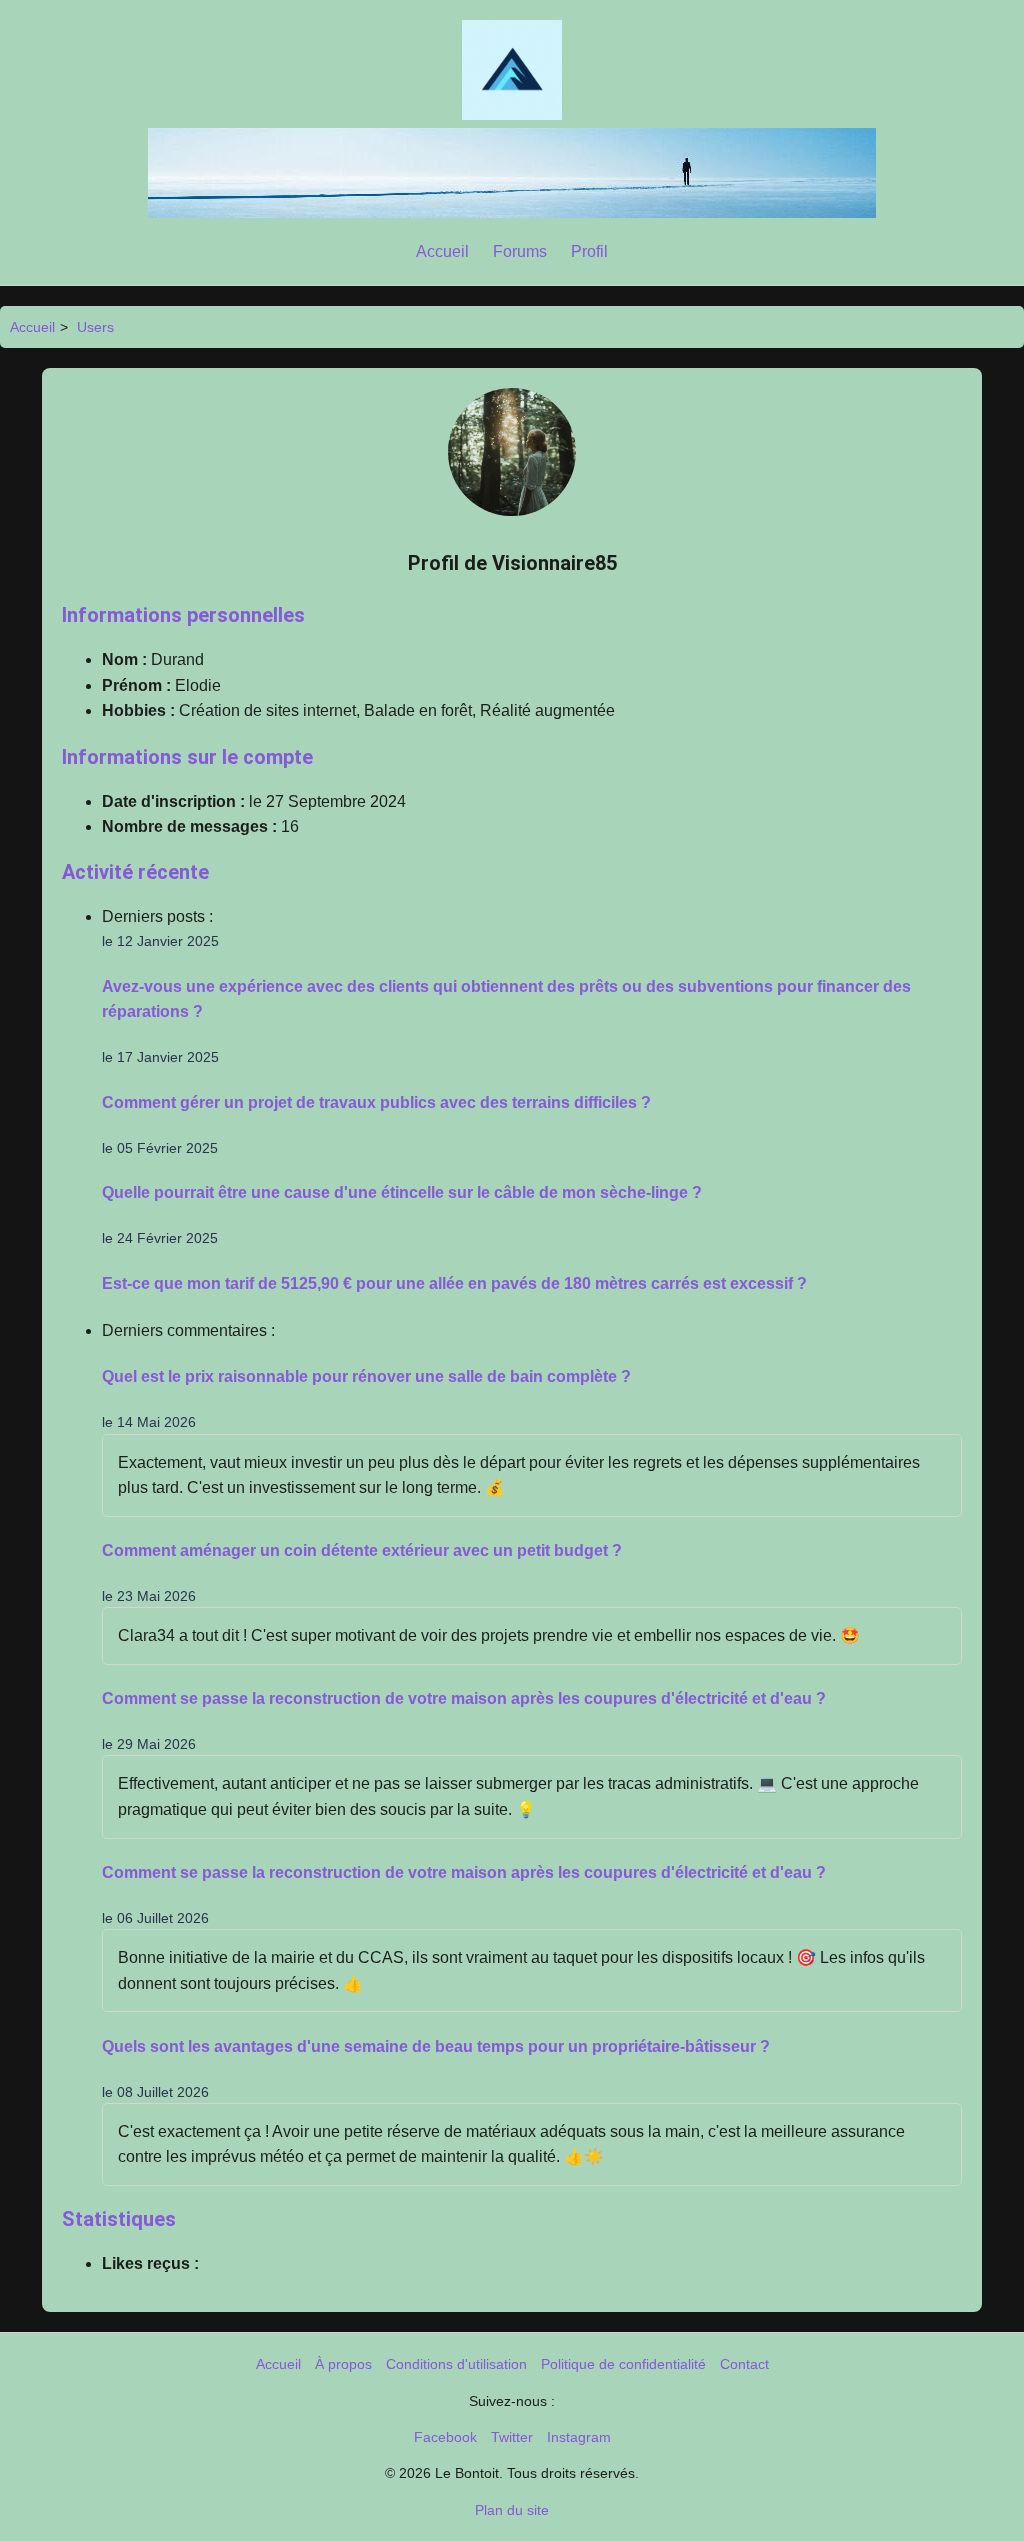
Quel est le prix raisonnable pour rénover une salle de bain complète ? (366, 1376)
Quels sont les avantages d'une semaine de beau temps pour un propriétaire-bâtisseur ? (436, 2046)
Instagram (579, 2437)
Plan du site (512, 2510)
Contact (744, 2364)
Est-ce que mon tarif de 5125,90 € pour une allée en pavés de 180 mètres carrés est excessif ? (454, 1283)
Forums (520, 251)
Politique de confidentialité (623, 2364)
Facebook (445, 2437)
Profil (589, 251)
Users (95, 327)
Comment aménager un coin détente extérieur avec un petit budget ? (362, 1550)
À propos (343, 2364)
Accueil (442, 251)
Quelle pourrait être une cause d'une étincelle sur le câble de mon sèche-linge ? (402, 1192)
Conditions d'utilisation (456, 2364)
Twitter (512, 2437)
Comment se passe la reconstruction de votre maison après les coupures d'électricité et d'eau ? (464, 1698)
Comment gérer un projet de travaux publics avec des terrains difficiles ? (376, 1102)
